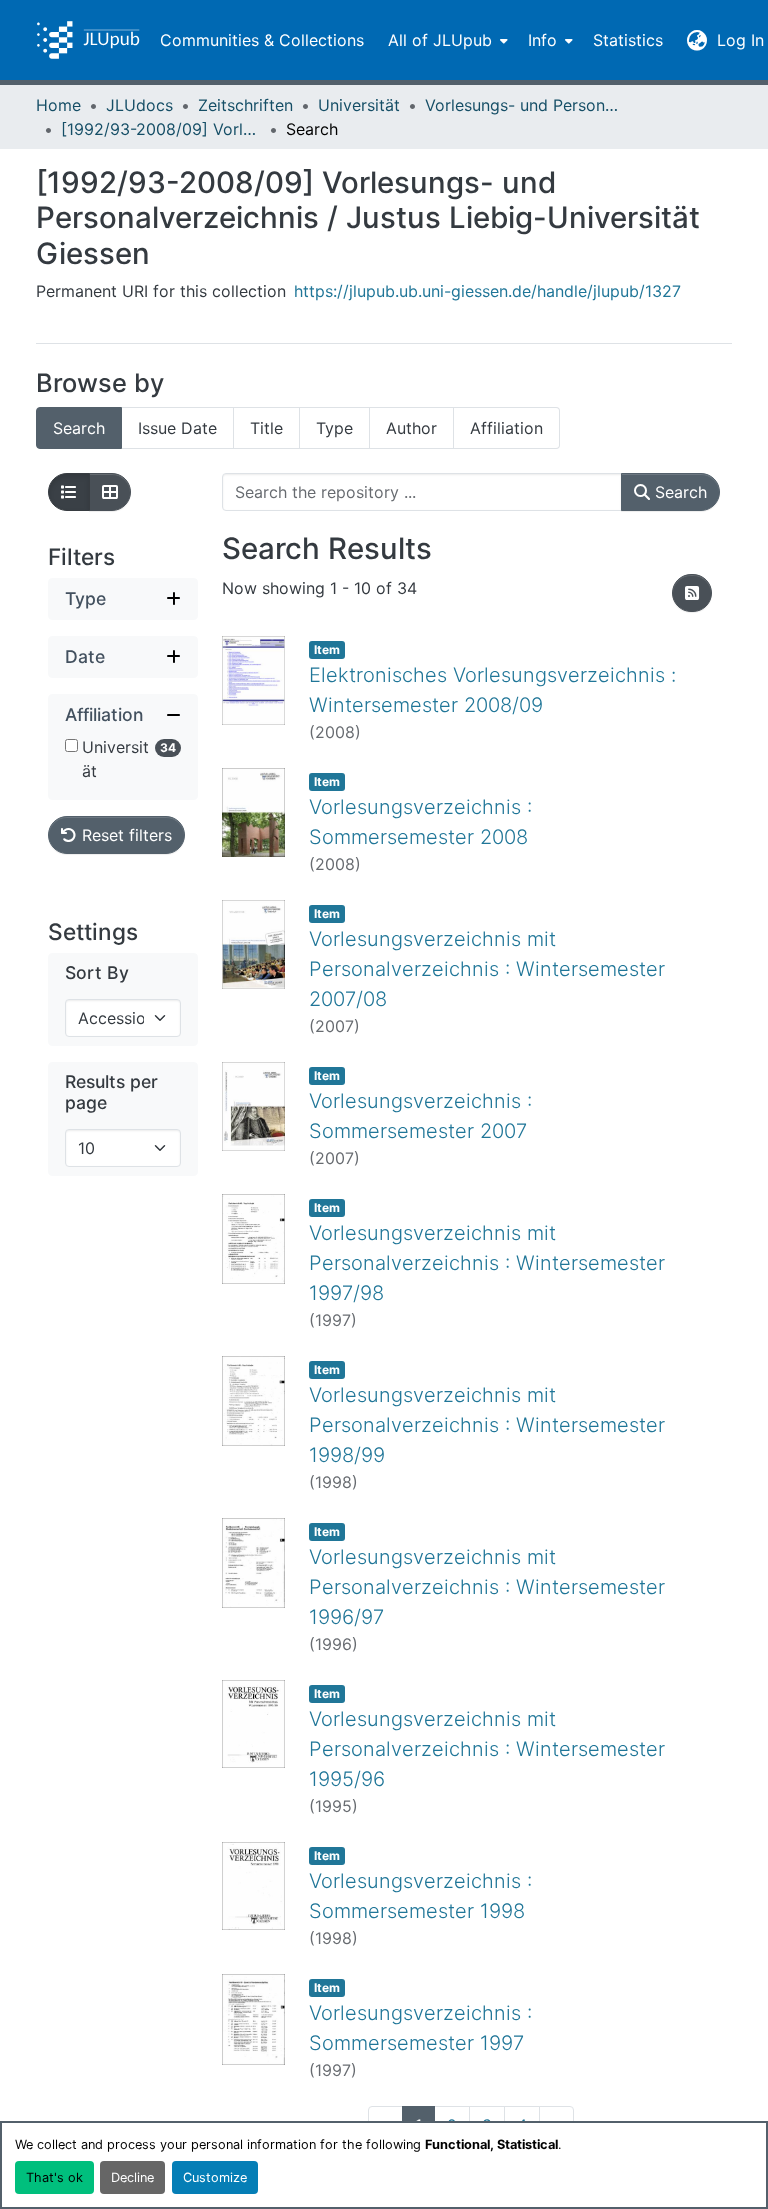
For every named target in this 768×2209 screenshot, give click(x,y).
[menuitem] (446, 40)
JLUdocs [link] (139, 105)
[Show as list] (69, 492)
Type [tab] (334, 428)
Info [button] (542, 40)
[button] (88, 40)
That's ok (54, 2177)
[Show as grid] (110, 492)
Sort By (97, 972)
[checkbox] (71, 745)
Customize (215, 2177)
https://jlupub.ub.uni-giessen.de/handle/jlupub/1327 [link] (487, 291)
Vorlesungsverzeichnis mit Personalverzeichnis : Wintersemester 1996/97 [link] (487, 1587)
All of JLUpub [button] (440, 40)
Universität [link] (359, 105)
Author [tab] (411, 428)
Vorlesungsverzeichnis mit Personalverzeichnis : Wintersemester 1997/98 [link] (487, 1263)
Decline (132, 2177)
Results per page (111, 1092)
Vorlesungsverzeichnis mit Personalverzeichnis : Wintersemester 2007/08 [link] (487, 969)
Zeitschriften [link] (245, 105)
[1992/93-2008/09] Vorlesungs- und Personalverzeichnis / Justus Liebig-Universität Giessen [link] (161, 129)
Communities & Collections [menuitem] (262, 40)
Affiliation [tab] (506, 428)
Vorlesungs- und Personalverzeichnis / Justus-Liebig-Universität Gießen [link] (525, 105)
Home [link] (58, 105)
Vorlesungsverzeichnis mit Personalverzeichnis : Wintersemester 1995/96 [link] (487, 1749)
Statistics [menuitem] (628, 40)
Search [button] (678, 492)
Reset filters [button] (124, 835)
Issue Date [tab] (177, 428)
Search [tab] (79, 428)
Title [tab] (266, 428)
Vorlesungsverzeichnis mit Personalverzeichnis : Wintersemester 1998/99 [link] (487, 1425)
